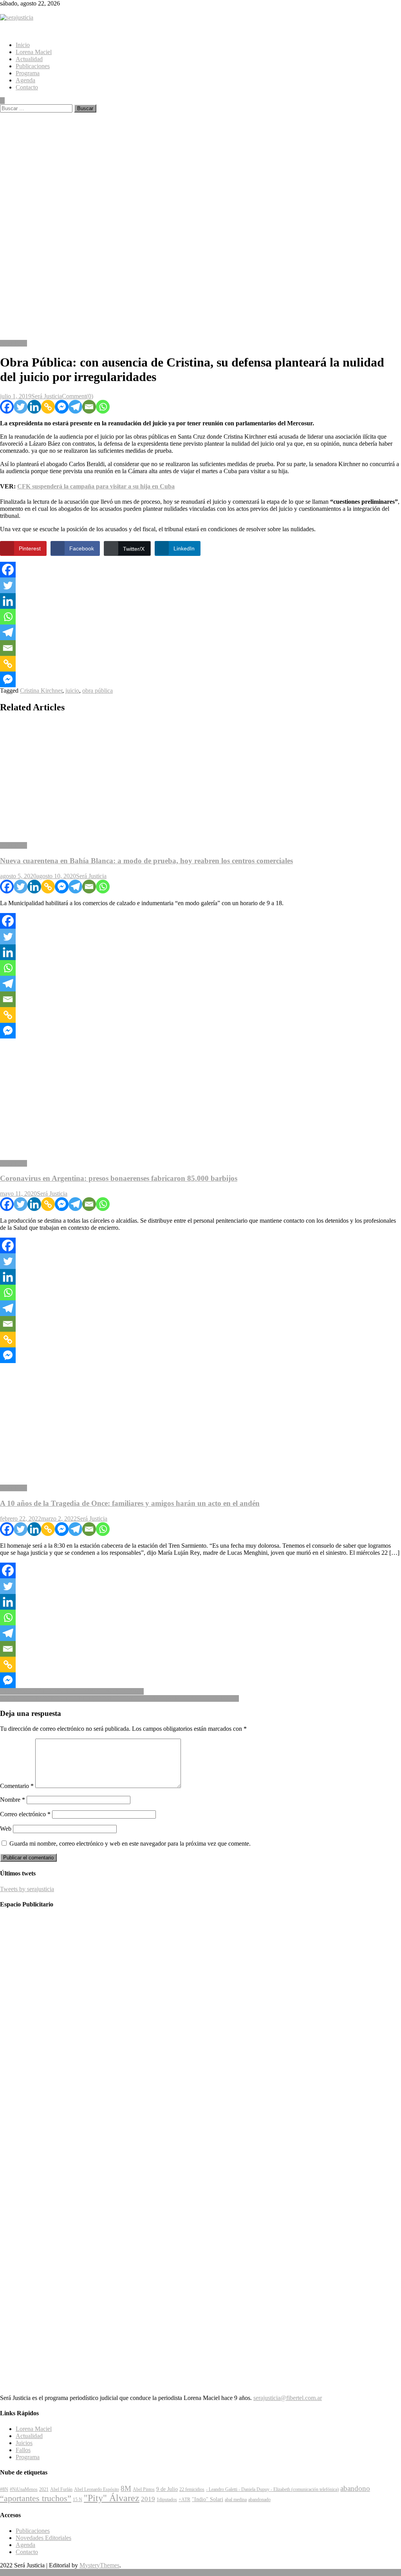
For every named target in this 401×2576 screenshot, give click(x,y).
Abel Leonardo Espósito (97, 2489)
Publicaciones (33, 66)
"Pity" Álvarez (112, 2498)
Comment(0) (78, 396)
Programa (28, 73)
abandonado (259, 2500)
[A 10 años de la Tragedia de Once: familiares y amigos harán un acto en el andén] (200, 1421)
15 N (78, 2500)
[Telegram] (75, 407)
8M (126, 2488)
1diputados (167, 2500)
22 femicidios (192, 2489)
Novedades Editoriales (43, 2538)
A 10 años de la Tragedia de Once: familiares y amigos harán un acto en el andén (130, 1503)
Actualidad (29, 59)
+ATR (184, 2500)
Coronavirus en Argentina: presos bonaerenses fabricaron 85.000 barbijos (119, 1178)
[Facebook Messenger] (62, 407)
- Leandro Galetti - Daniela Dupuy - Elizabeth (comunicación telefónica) (272, 2489)
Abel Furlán (61, 2489)
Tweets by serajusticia (27, 1889)
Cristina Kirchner (41, 691)
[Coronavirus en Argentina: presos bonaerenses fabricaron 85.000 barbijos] (200, 1096)
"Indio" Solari (208, 2499)
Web (6, 1829)
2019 (148, 2499)
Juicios (24, 2443)
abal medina (236, 2500)
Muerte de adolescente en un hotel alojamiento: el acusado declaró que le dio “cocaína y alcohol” (119, 1698)
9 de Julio (167, 2489)
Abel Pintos (144, 2489)
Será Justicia (47, 396)
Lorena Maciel (34, 52)
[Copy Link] (48, 407)
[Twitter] (21, 407)
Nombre (13, 1800)
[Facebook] (7, 407)
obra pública (98, 691)
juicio (72, 691)
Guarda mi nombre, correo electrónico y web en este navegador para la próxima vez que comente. (130, 1844)
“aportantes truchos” (36, 2498)
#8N (4, 2489)
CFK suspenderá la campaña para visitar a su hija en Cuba (96, 486)
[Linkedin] (34, 407)
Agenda (25, 80)
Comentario (17, 1786)
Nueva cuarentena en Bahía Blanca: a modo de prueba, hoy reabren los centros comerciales (146, 861)
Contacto (27, 87)
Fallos (23, 2450)
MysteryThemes (99, 2565)
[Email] (89, 407)
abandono (355, 2488)
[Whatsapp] (103, 407)
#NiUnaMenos (24, 2489)
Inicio (23, 45)
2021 (44, 2489)
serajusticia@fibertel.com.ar (288, 2398)
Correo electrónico (25, 1814)
